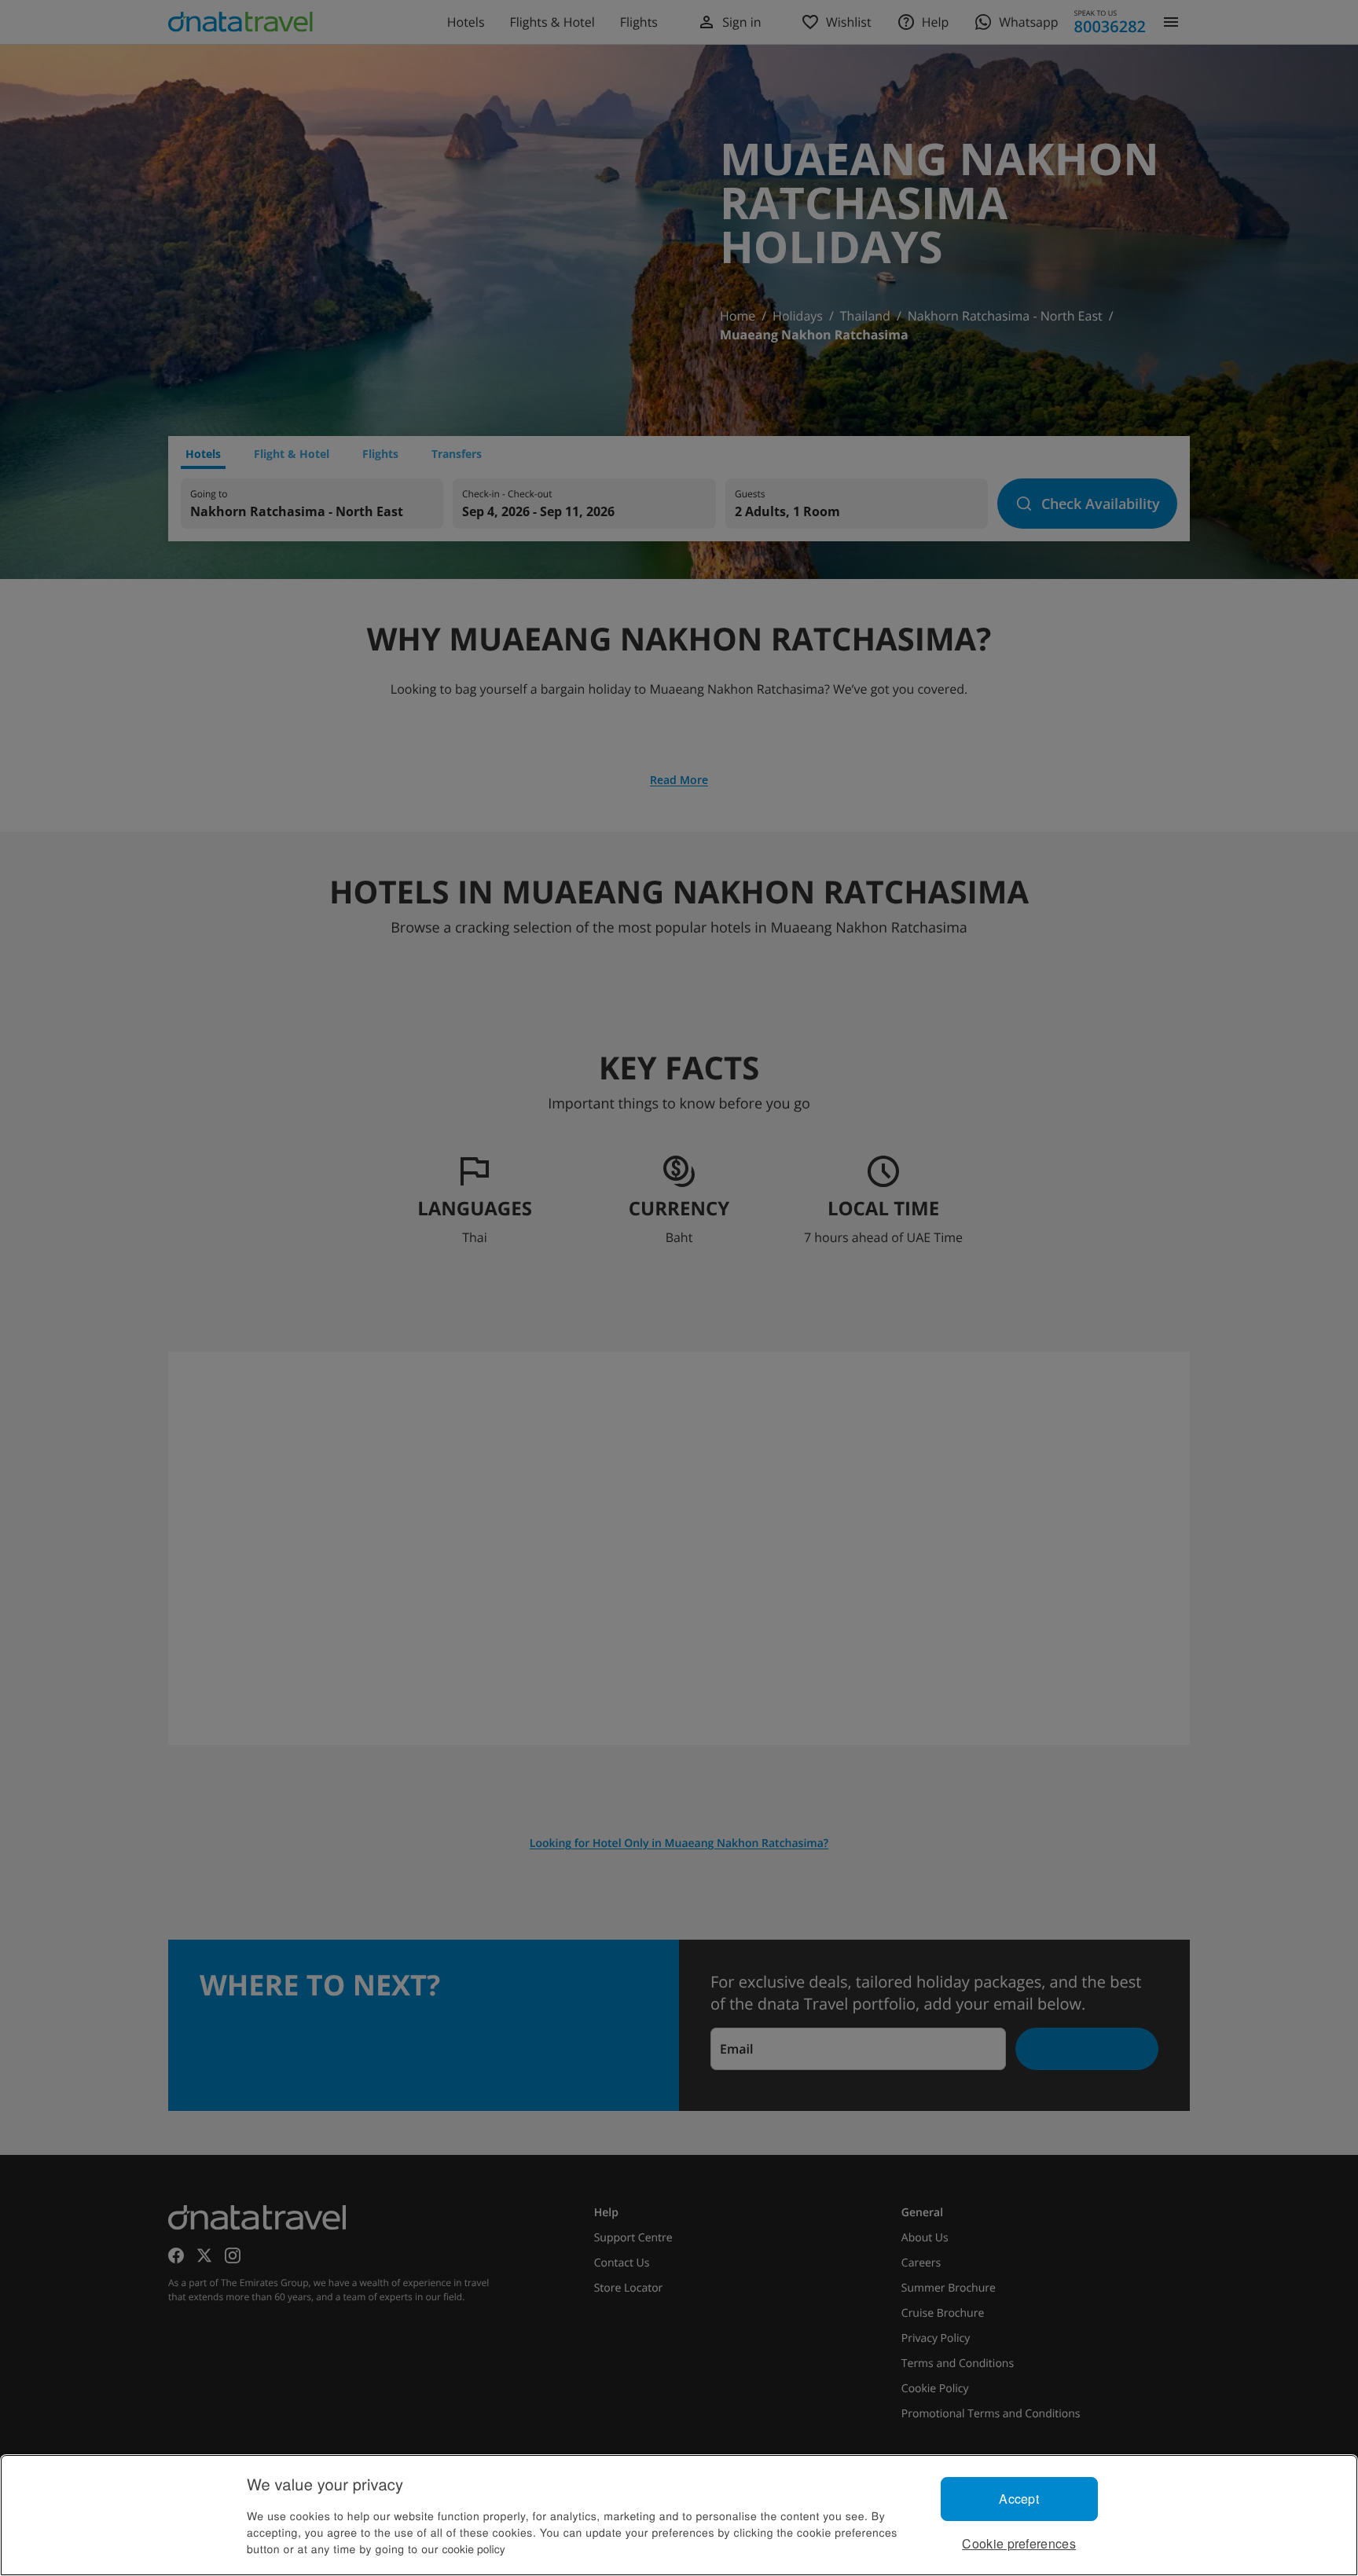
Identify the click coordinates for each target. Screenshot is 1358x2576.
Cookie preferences (1019, 2543)
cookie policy (474, 2549)
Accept (1019, 2499)
